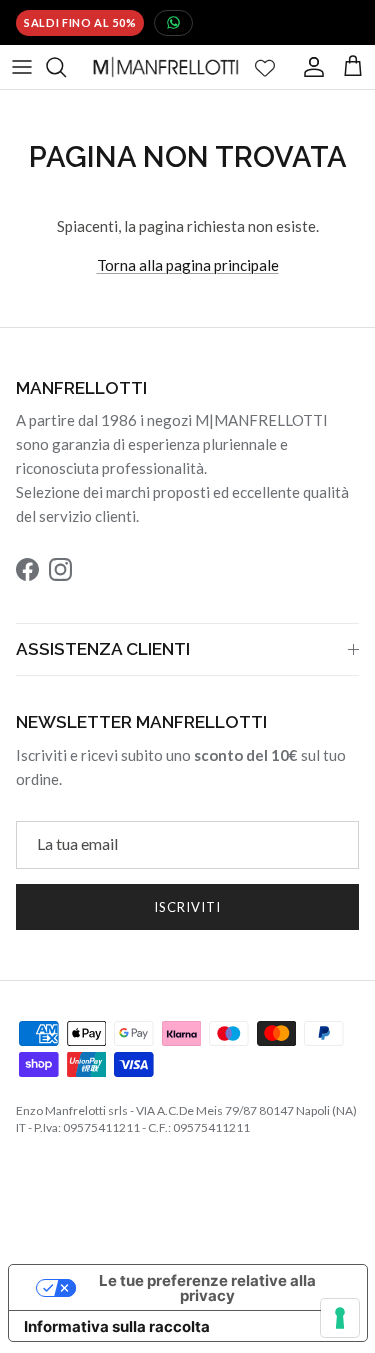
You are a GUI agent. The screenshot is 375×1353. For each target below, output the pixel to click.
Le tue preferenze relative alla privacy (207, 1288)
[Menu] (22, 67)
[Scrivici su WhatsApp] (173, 23)
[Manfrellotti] (166, 67)
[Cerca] (66, 67)
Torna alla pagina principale (188, 265)
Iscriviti (187, 907)
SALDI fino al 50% (80, 22)
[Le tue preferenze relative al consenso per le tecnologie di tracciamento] (340, 1318)
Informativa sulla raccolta (117, 1326)
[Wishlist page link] (265, 67)
